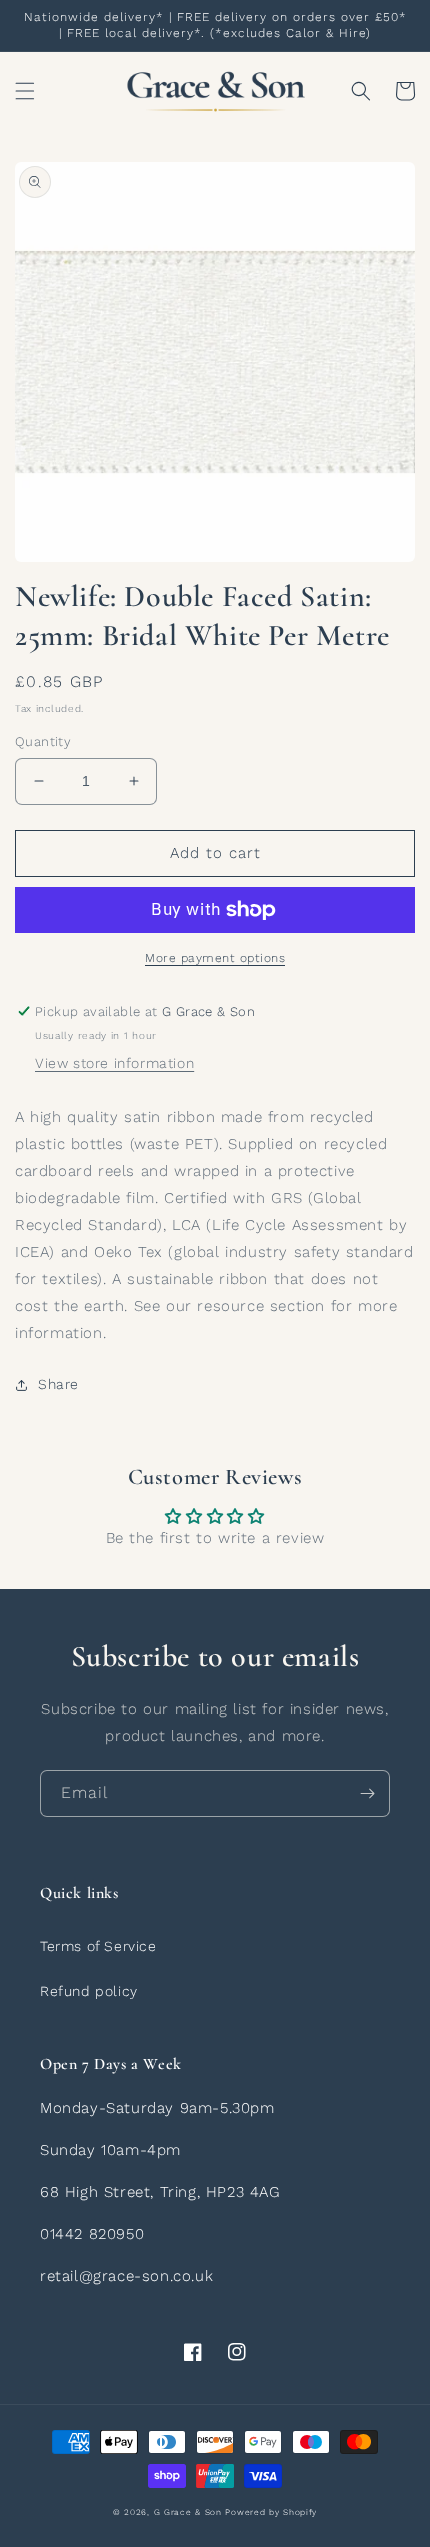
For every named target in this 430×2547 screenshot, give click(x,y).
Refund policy (89, 1991)
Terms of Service (98, 1946)
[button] (25, 91)
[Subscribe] (367, 1793)
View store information (114, 1063)
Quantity (43, 741)
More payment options (215, 958)
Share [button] (58, 1384)
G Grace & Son (188, 2512)
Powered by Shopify (271, 2512)
